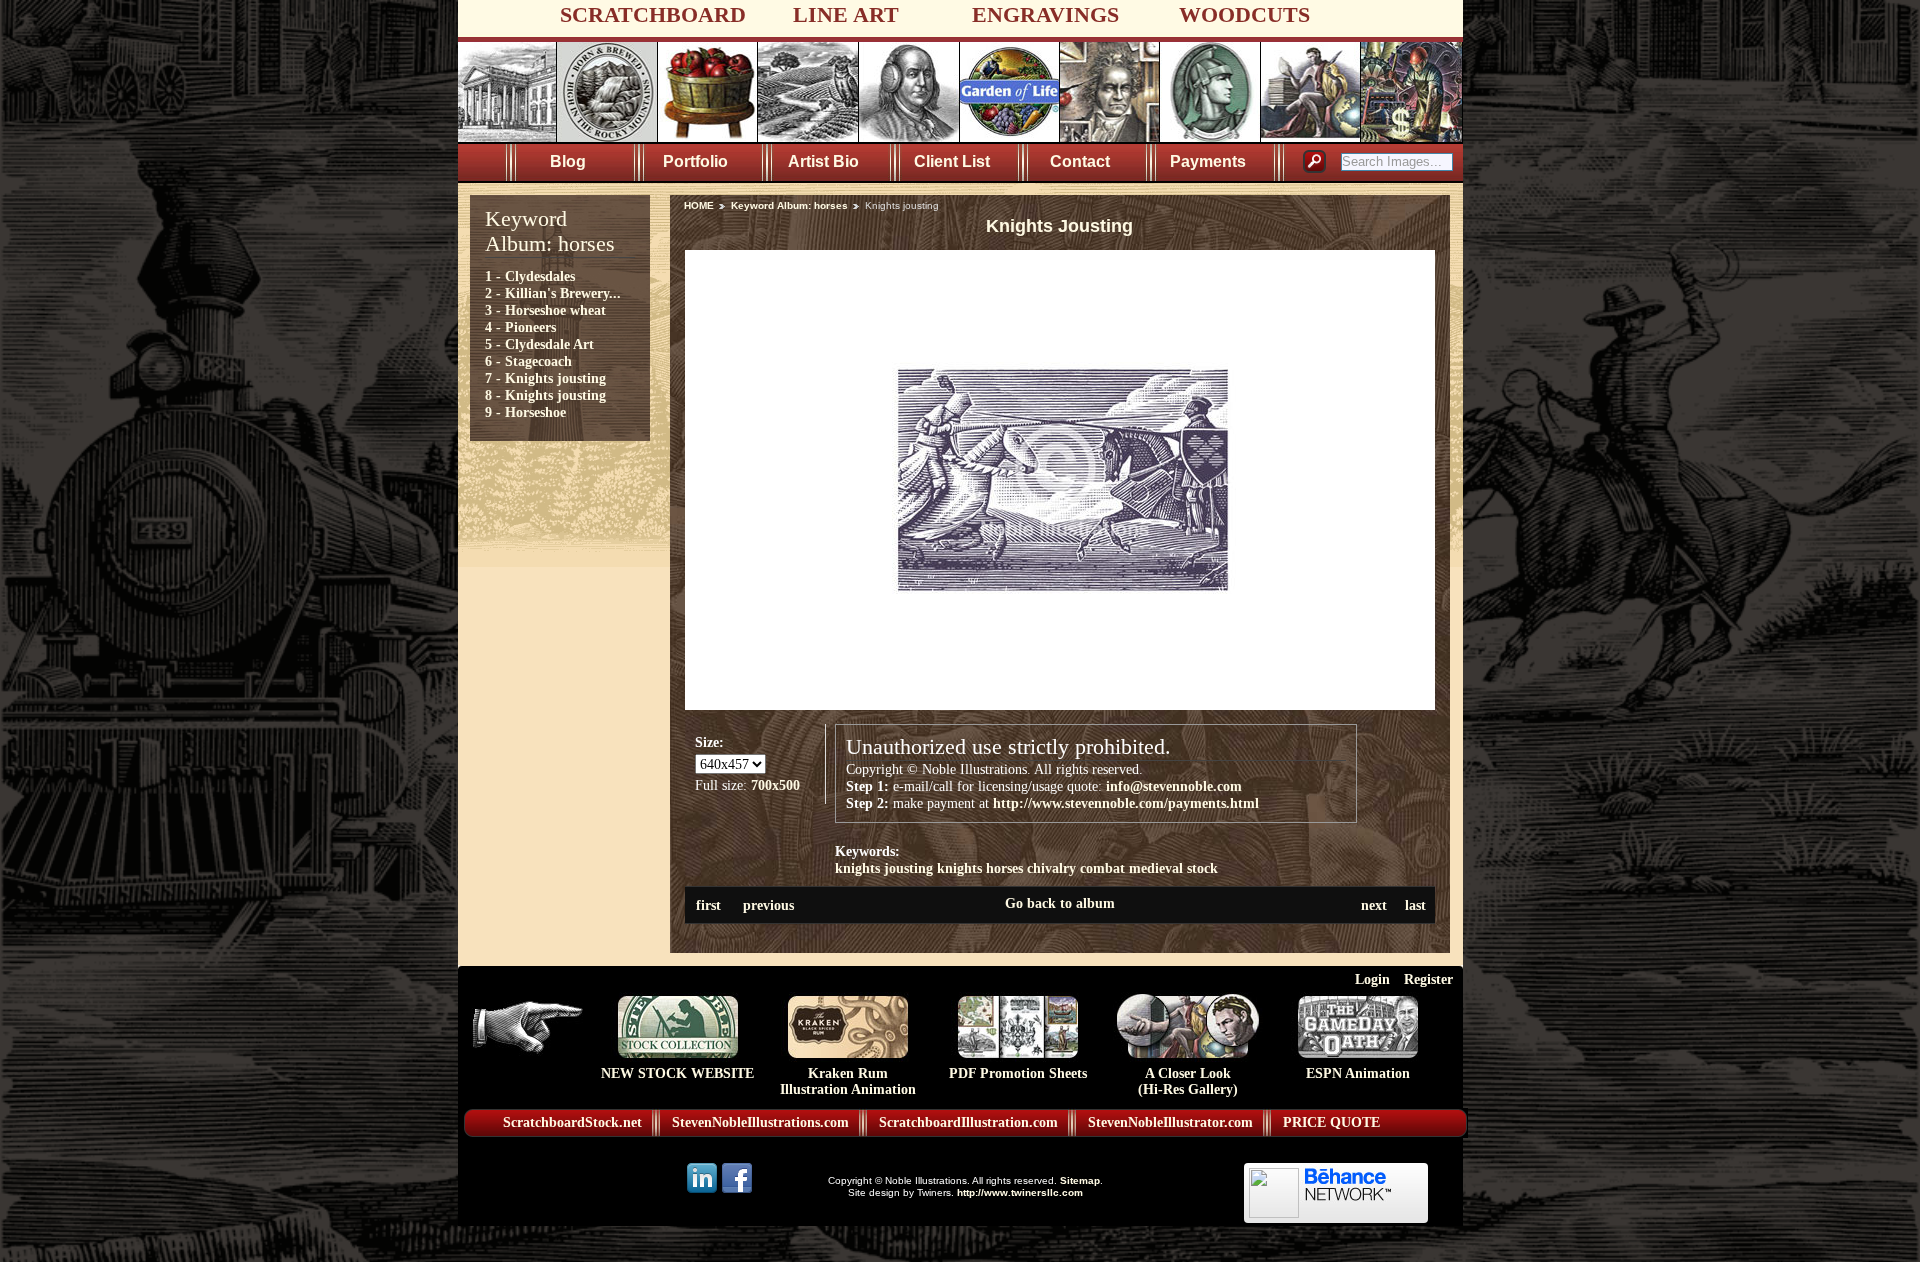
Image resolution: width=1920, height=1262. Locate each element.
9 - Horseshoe (525, 412)
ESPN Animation (1358, 1073)
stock (1202, 868)
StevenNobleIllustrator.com (1170, 1122)
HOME (699, 205)
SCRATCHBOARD (653, 14)
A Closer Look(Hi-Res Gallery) (1188, 1081)
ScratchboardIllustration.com (968, 1122)
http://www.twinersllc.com (1020, 1192)
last (1415, 905)
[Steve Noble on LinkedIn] (703, 1191)
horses (1004, 868)
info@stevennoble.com (1174, 786)
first (708, 905)
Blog (568, 161)
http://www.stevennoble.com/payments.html (1126, 803)
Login (1372, 979)
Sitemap (1080, 1180)
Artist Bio (823, 161)
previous (768, 905)
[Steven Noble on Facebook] (737, 1191)
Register (1428, 979)
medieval (1156, 868)
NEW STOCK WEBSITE (677, 1073)
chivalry (1051, 868)
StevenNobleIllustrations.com (760, 1122)
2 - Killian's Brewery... (553, 293)
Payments (1208, 161)
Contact (1080, 161)
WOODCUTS (1244, 14)
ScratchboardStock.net (572, 1122)
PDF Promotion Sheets (1018, 1073)
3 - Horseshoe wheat (545, 310)
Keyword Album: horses (789, 205)
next (1374, 905)
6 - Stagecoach (528, 361)
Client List (952, 161)
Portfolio (695, 161)
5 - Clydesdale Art (539, 344)
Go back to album (1060, 903)
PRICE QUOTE (1331, 1122)
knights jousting (884, 868)
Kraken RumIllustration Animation (848, 1081)
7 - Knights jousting (545, 378)
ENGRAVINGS (1045, 14)
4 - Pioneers (520, 327)
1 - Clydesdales (530, 276)
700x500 (775, 785)
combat (1102, 868)
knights (959, 868)
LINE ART (846, 14)
